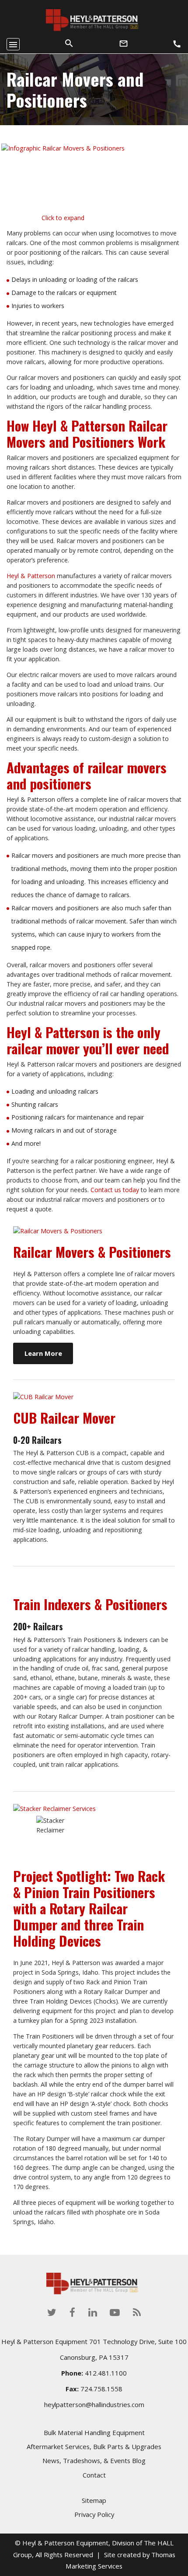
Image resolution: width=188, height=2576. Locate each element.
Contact (94, 2475)
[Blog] (137, 2312)
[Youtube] (115, 2312)
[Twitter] (52, 2312)
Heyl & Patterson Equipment (65, 2543)
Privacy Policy (94, 2515)
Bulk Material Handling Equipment (94, 2432)
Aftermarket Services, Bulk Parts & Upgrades (94, 2447)
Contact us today (115, 1190)
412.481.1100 (106, 2373)
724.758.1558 (101, 2389)
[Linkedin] (93, 2312)
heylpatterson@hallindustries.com (94, 2404)
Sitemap (94, 2500)
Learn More (43, 1353)
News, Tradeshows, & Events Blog (94, 2461)
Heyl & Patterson (31, 576)
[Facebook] (72, 2312)
